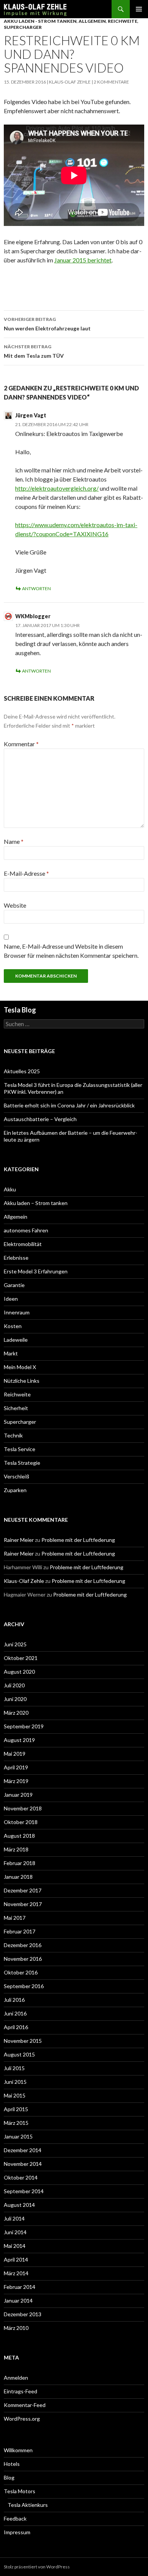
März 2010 (16, 2328)
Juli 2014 (14, 2218)
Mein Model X (20, 1367)
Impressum (17, 2532)
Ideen (11, 1299)
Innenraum (17, 1312)
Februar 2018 (20, 1863)
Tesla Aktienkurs (28, 2505)
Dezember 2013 (23, 2314)
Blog (9, 2477)
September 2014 (24, 2191)
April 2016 (16, 2027)
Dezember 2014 (23, 2150)
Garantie (14, 1285)
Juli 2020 (14, 1685)
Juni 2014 (15, 2232)
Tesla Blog (20, 1010)
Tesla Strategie (22, 1463)
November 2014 (23, 2164)
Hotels (12, 2464)
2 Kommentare (111, 82)
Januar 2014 (18, 2300)
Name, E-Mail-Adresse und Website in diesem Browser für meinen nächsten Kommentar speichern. (71, 951)
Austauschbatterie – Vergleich (40, 1119)
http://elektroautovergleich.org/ (57, 488)
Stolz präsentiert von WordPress (37, 2567)
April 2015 (16, 2109)
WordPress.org (22, 2419)
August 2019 (19, 1740)
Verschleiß (17, 1476)
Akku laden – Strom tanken (36, 1203)
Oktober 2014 (21, 2177)
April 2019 (16, 1767)
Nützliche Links (22, 1381)
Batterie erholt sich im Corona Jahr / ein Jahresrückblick (69, 1105)
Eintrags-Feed (20, 2391)
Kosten (13, 1326)
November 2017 (23, 1904)
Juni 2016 (15, 2013)
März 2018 (16, 1849)
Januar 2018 (18, 1877)
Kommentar (21, 744)
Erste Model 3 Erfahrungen (36, 1271)
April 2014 (16, 2259)
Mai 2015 (15, 2095)
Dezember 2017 (23, 1890)
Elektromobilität (23, 1244)
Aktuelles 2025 (22, 1071)
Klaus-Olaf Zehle (70, 82)
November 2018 (23, 1808)
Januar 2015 (18, 2136)
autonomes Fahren (26, 1230)
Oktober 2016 (21, 1972)
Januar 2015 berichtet (83, 260)
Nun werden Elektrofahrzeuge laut (47, 324)
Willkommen (18, 2450)
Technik (13, 1435)
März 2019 (16, 1781)
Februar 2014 (20, 2287)
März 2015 (16, 2123)
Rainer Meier (19, 1540)
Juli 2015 (14, 2068)
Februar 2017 (20, 1931)
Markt (11, 1353)
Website (15, 905)
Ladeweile (16, 1340)
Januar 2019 (18, 1795)
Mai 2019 (15, 1754)
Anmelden (16, 2378)
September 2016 (24, 1986)
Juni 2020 (15, 1699)
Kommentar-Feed (25, 2405)
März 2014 (16, 2273)
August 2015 (19, 2054)
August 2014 (19, 2205)
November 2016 (23, 1959)
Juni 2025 (15, 1644)
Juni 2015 (15, 2082)
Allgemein (92, 21)
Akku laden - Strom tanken (40, 21)
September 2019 (24, 1726)
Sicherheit (16, 1408)
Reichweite (123, 21)
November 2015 (23, 2041)
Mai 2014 (15, 2246)
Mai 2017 (15, 1918)
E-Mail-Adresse (26, 873)
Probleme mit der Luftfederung (78, 1540)
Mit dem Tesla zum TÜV (34, 351)
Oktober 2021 (21, 1658)
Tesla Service (20, 1449)
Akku (10, 1189)
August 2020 (19, 1672)
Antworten (36, 588)
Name (14, 841)
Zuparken (15, 1490)
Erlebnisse (16, 1258)
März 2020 (16, 1713)
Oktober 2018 (21, 1822)
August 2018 (19, 1836)
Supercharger (23, 27)
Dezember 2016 (23, 1945)
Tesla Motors (20, 2491)
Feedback (15, 2518)
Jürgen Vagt (31, 415)
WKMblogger (33, 616)
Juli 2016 (14, 2000)
